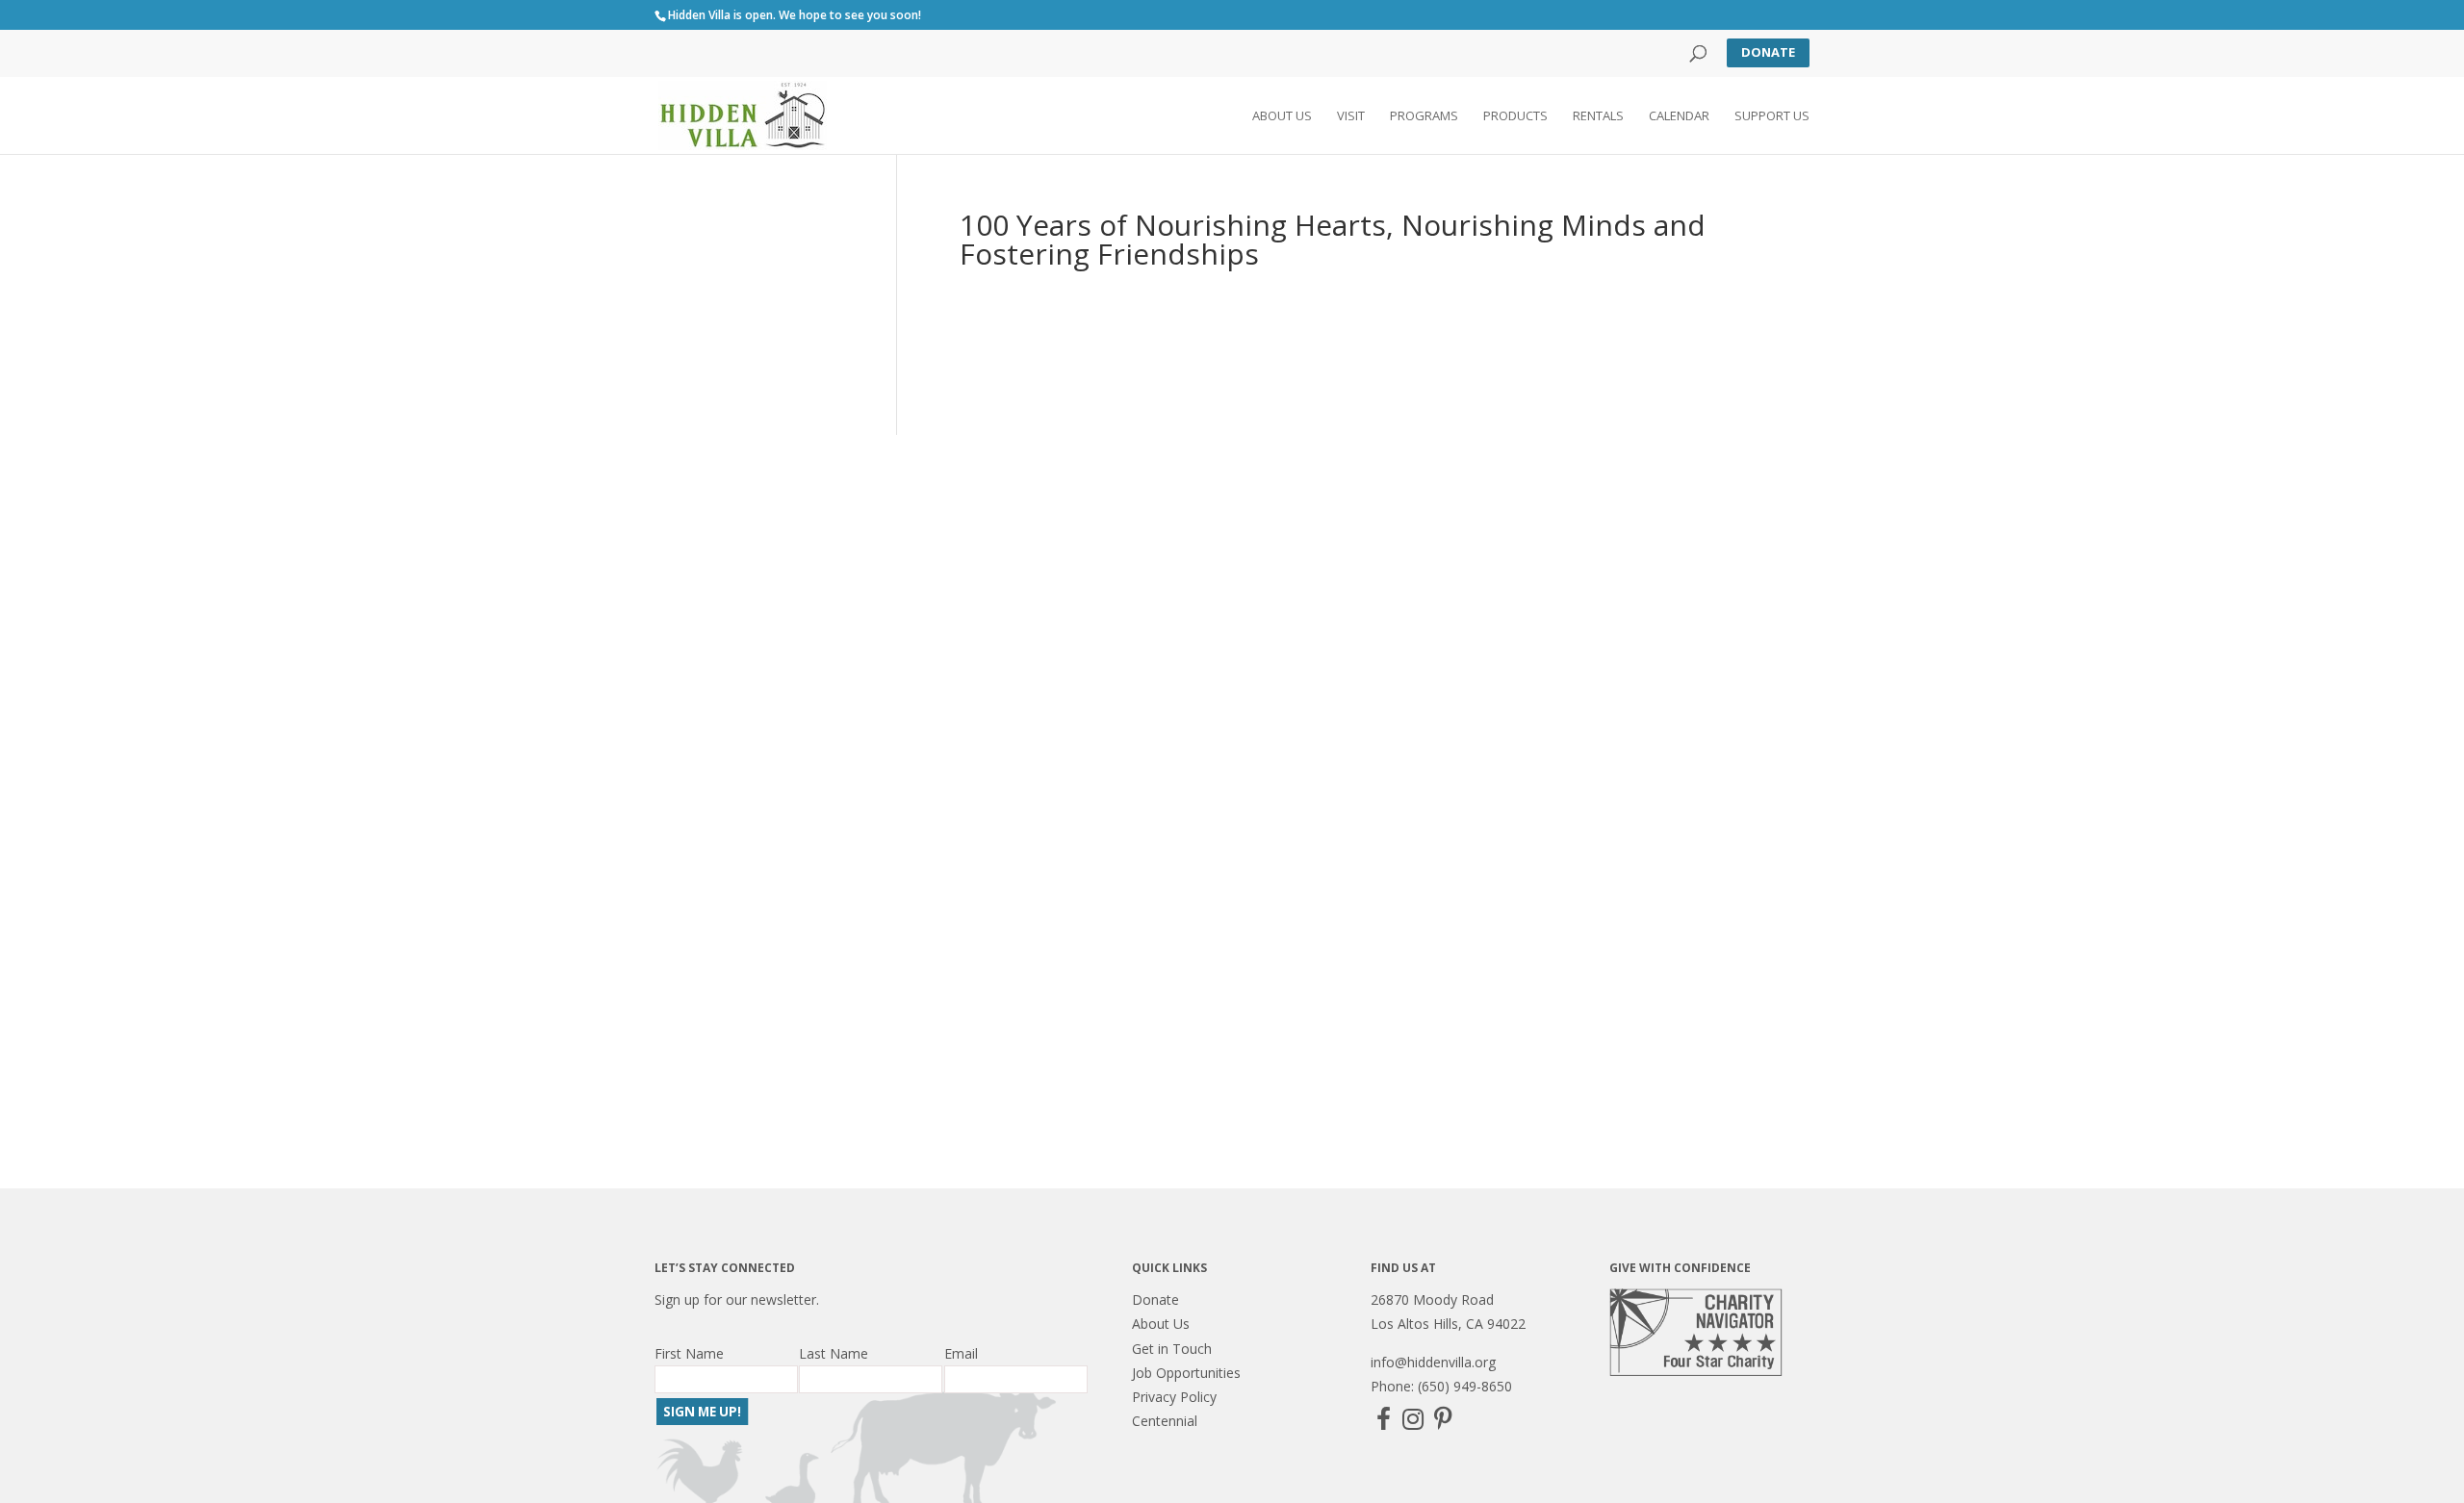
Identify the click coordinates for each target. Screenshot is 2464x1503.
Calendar (1679, 116)
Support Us (1772, 116)
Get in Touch (1172, 1349)
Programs (1424, 116)
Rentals (1598, 116)
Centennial (1165, 1421)
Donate (1768, 52)
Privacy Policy (1174, 1397)
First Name (689, 1353)
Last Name (834, 1353)
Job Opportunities (1186, 1373)
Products (1515, 116)
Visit (1351, 116)
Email (961, 1353)
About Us (1282, 116)
